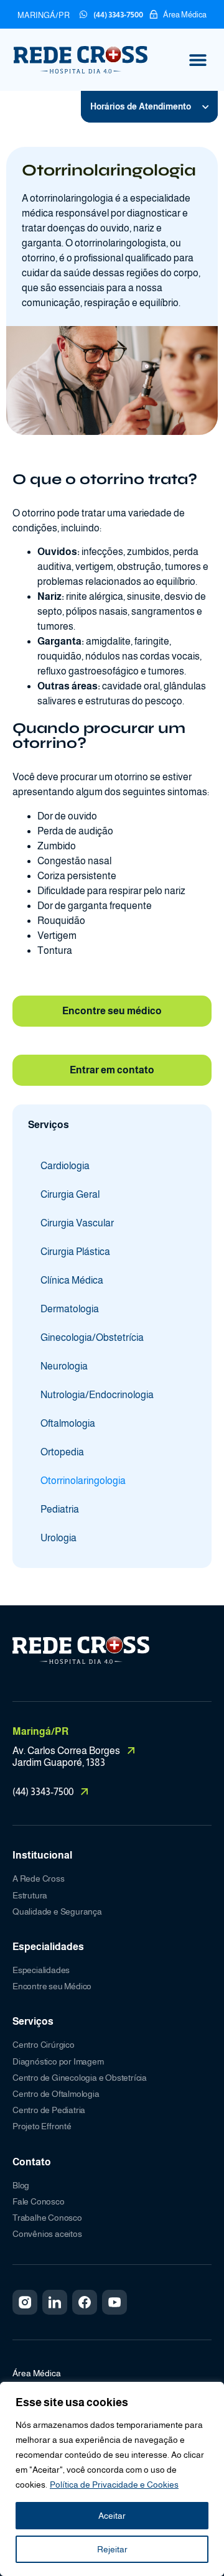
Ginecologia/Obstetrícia (92, 1337)
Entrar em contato (112, 1070)
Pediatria (60, 1509)
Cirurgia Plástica (75, 1252)
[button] (198, 60)
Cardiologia (65, 1166)
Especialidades (48, 1947)
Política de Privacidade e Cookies (114, 2485)
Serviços (33, 2021)
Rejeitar (112, 2549)
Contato (32, 2162)
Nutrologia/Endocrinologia (97, 1395)
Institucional (42, 1855)
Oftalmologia (68, 1423)
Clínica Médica (72, 1280)
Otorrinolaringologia (83, 1481)
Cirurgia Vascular (77, 1223)
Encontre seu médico (112, 1011)
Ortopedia (62, 1452)
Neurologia (64, 1366)
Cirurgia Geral (70, 1194)
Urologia (58, 1538)
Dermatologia (70, 1309)
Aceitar (112, 2516)
